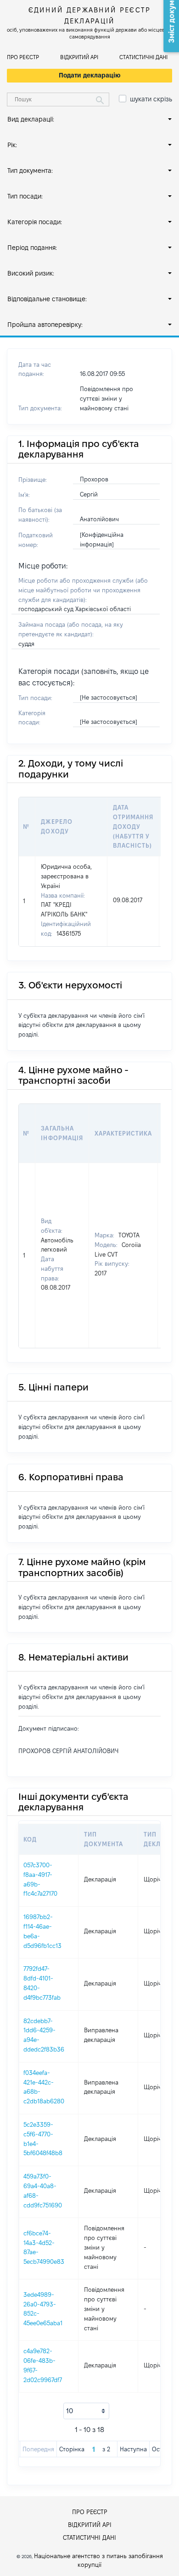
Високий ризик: (31, 273)
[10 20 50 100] (86, 2411)
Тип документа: (30, 171)
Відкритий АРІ (79, 57)
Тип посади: (25, 196)
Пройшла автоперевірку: (45, 325)
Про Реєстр (23, 57)
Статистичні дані (143, 57)
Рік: (12, 145)
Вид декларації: (31, 119)
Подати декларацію (90, 75)
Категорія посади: (35, 222)
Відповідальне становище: (47, 299)
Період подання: (32, 248)
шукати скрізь (151, 99)
